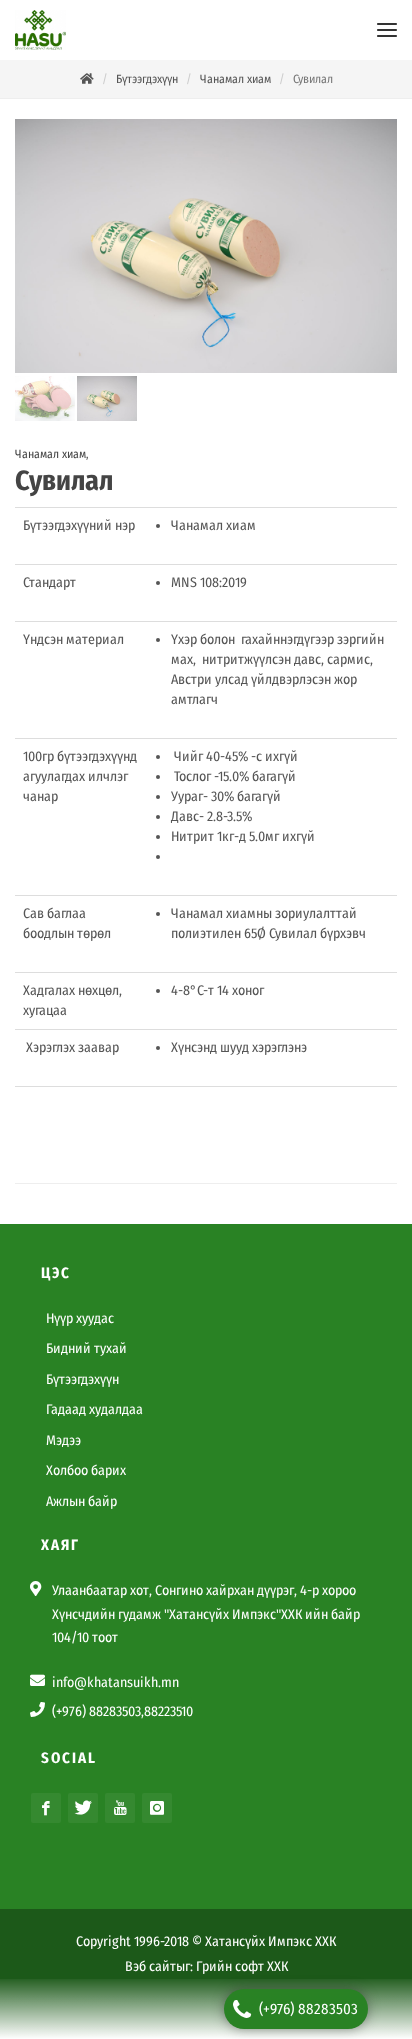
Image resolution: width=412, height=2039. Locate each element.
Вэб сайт (150, 1966)
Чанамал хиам (235, 79)
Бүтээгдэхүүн (147, 79)
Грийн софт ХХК (242, 1966)
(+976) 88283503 (308, 2009)
